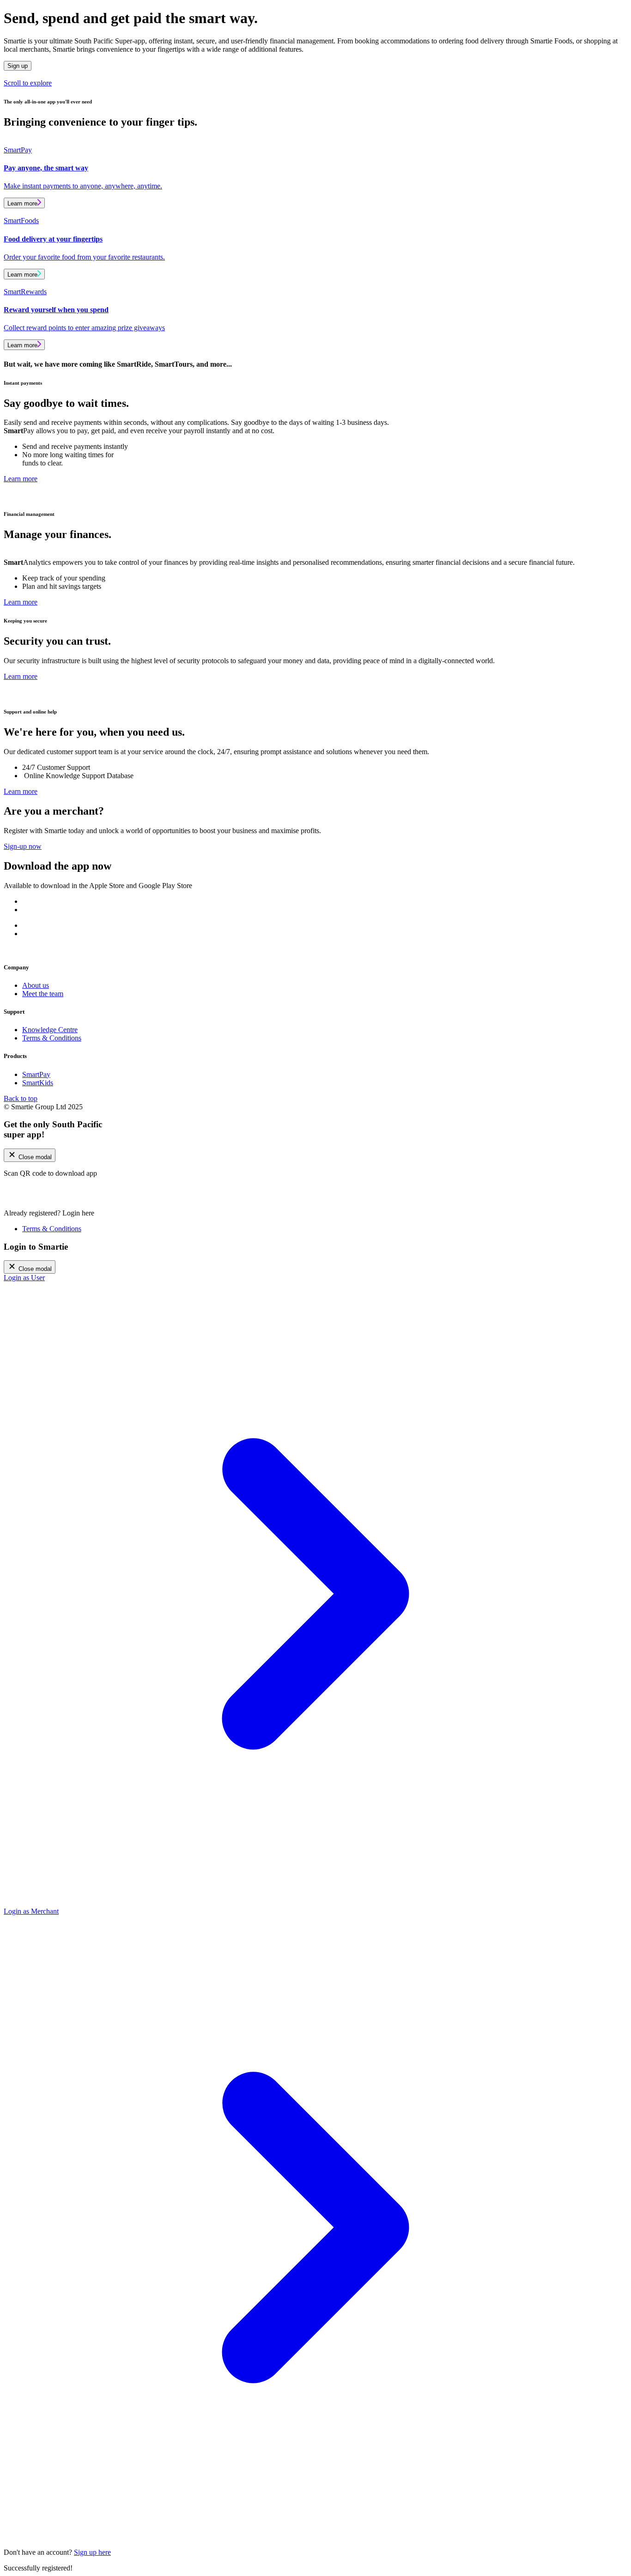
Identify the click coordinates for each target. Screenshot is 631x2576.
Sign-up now (23, 846)
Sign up (18, 66)
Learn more (22, 203)
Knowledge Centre (50, 1030)
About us (36, 985)
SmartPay (36, 1074)
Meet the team (43, 994)
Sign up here (92, 2552)
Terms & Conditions (52, 1038)
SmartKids (38, 1083)
